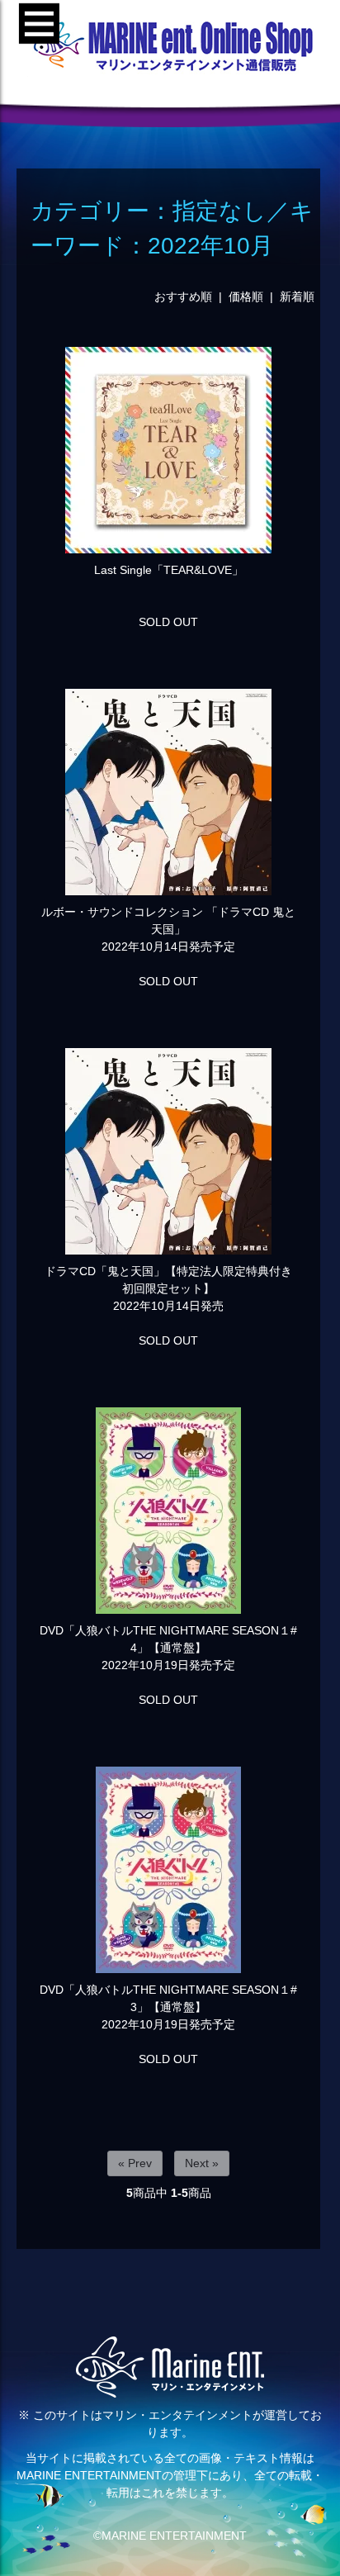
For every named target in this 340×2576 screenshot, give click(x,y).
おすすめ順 (183, 297)
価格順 (246, 297)
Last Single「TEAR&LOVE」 (169, 570)
